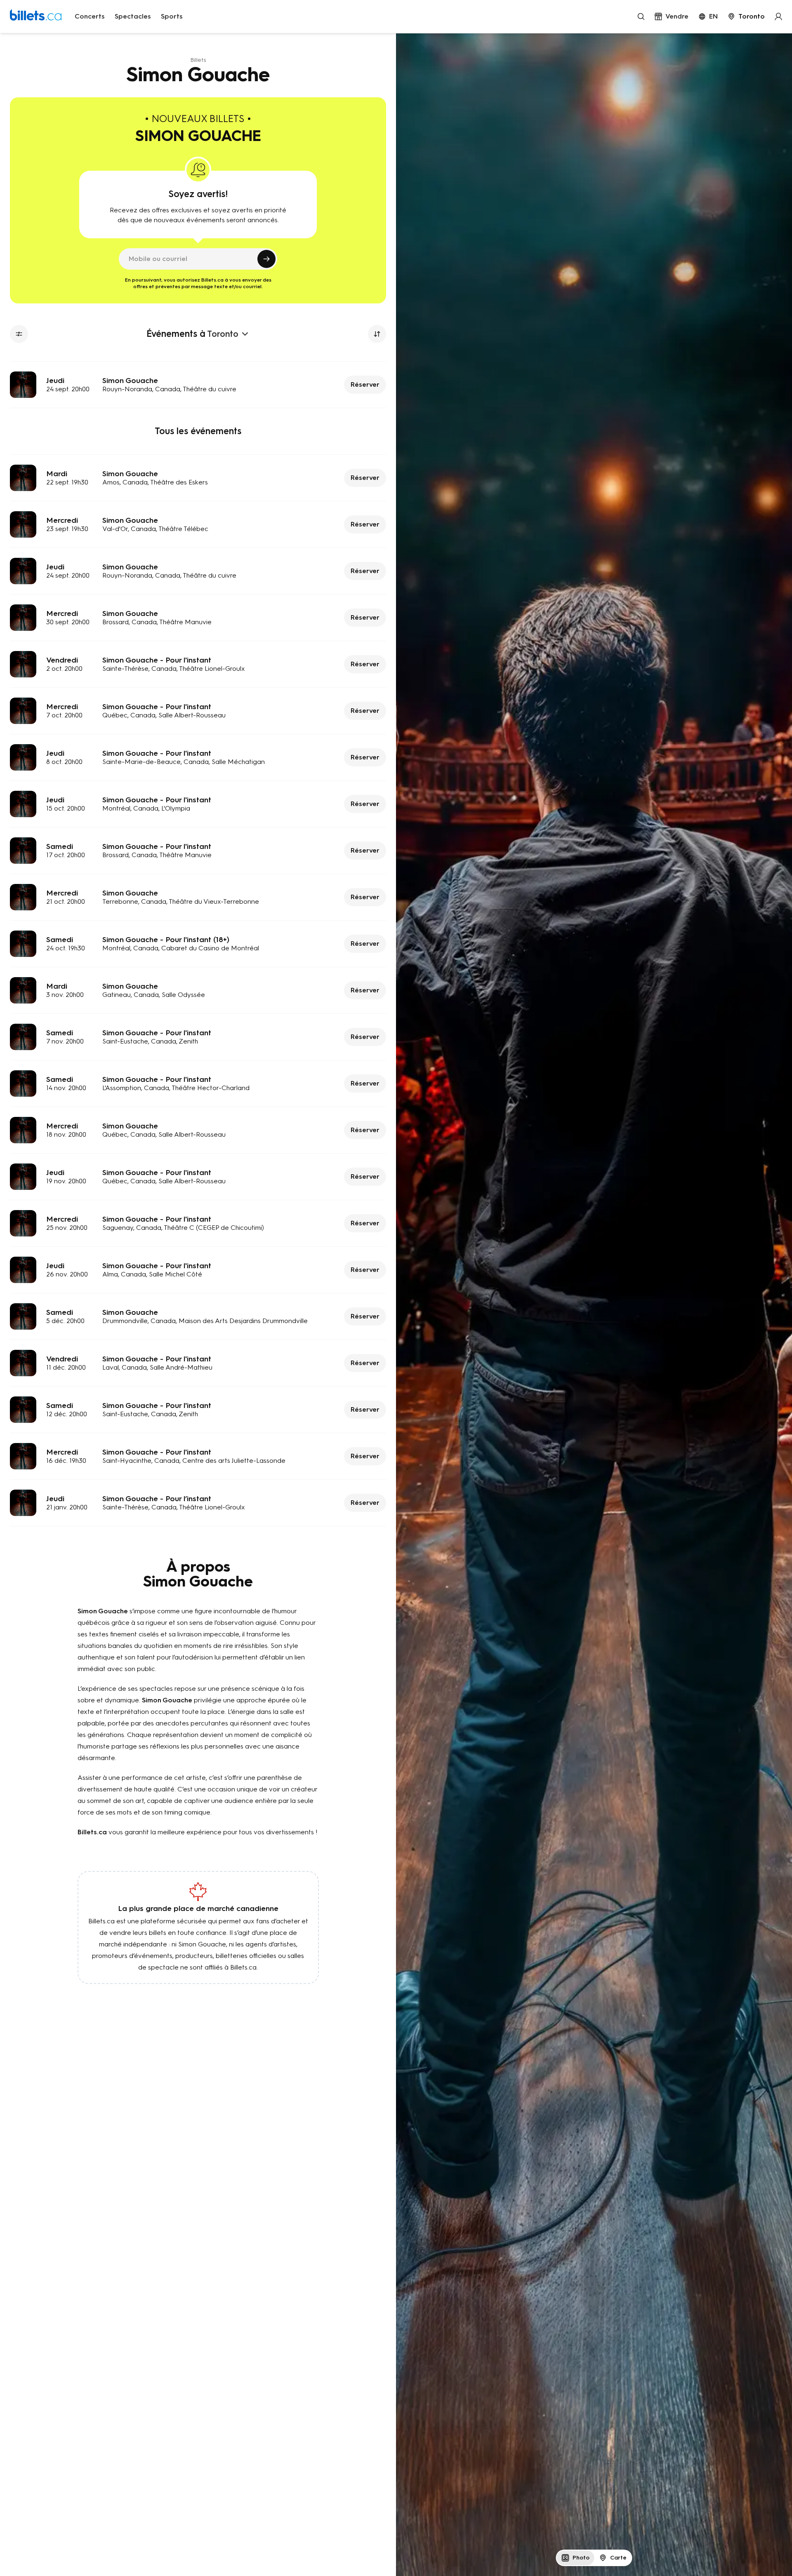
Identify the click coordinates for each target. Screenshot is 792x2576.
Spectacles (133, 16)
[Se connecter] (778, 16)
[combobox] (746, 16)
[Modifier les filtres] (19, 334)
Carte (618, 2558)
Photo (581, 2558)
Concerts (90, 16)
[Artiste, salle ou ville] (641, 16)
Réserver (365, 384)
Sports (172, 16)
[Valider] (266, 259)
